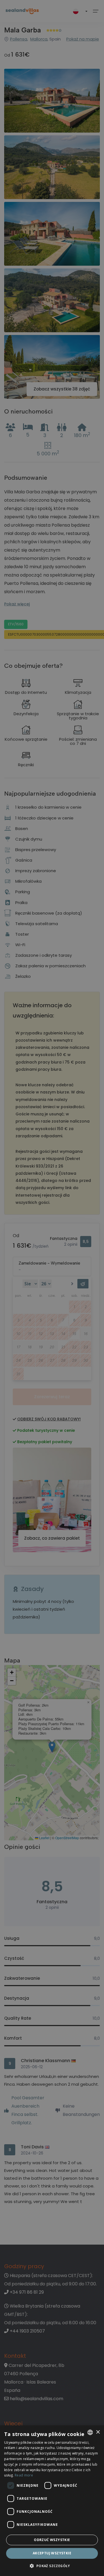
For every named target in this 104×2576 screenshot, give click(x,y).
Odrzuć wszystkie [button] (52, 2540)
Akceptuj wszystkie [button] (52, 2553)
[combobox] (90, 2432)
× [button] (98, 2432)
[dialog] (52, 2501)
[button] (52, 2566)
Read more (24, 2475)
